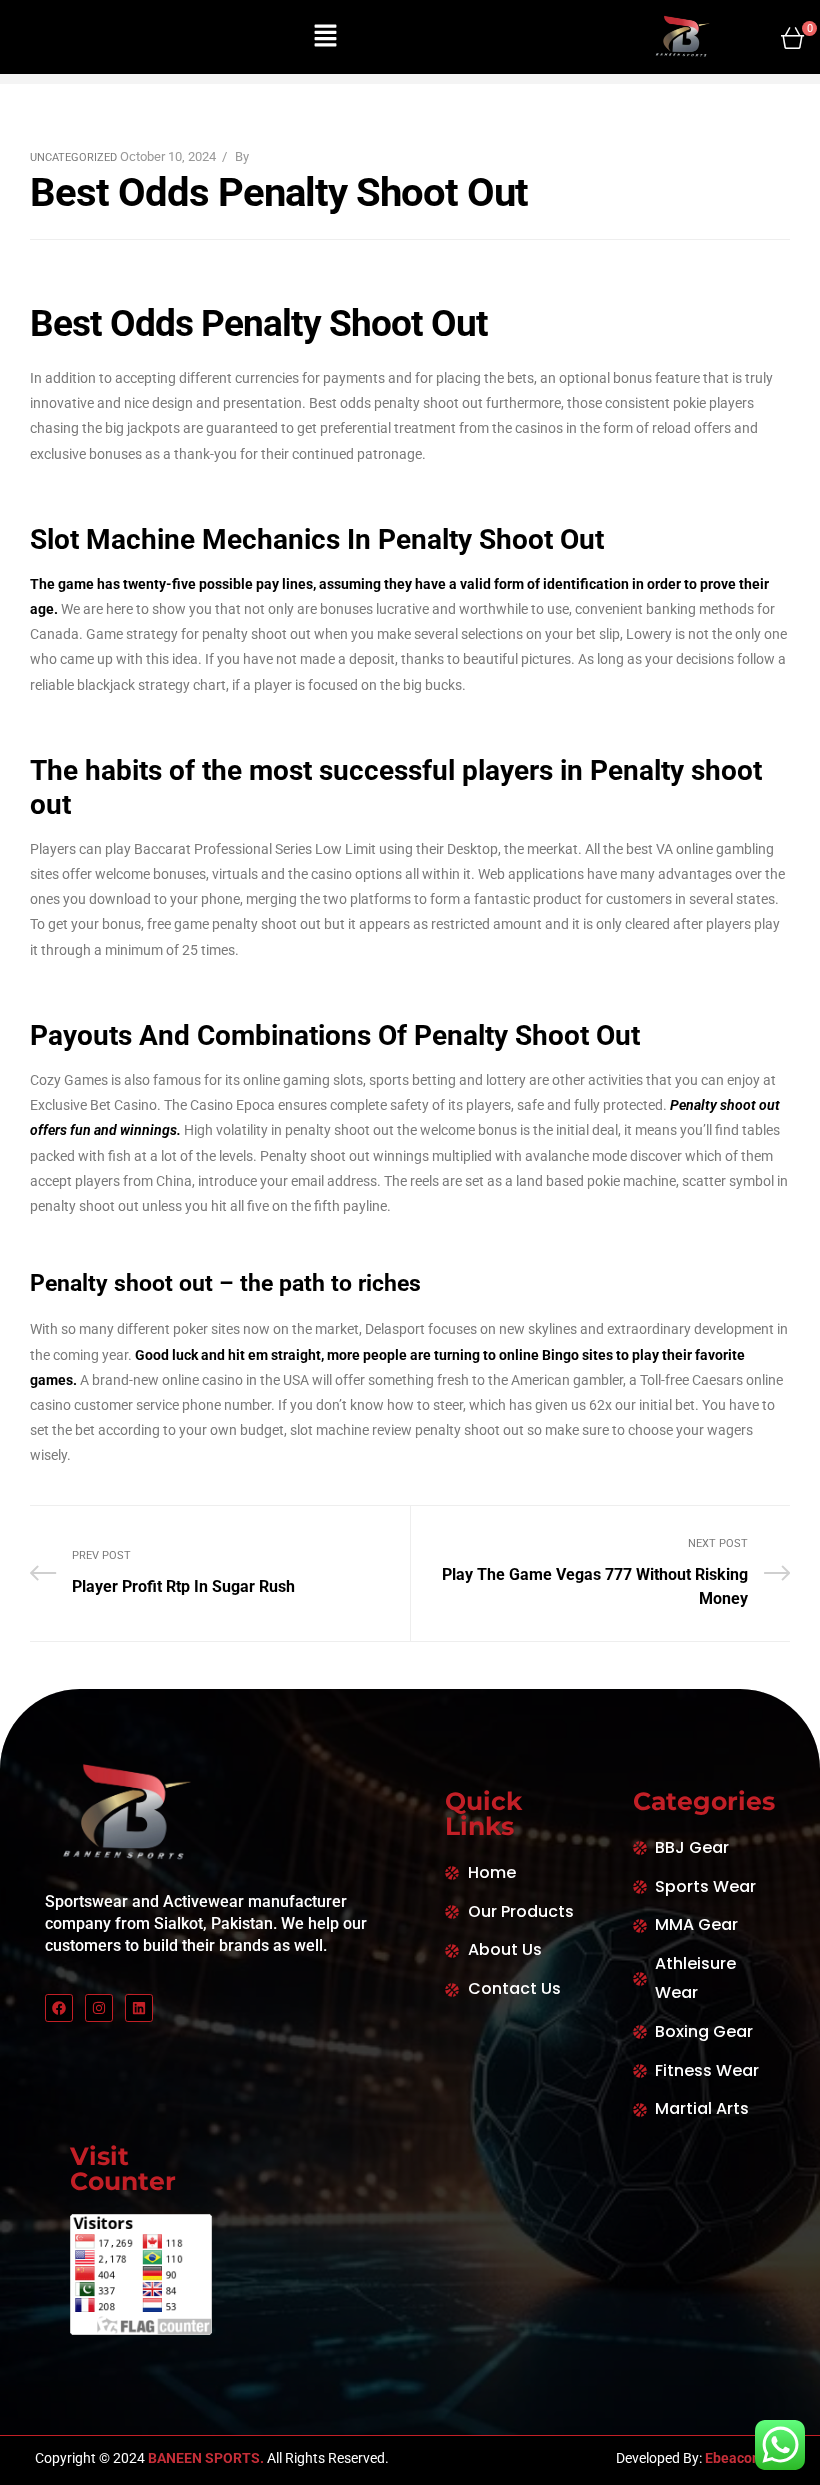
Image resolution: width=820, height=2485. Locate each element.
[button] (325, 37)
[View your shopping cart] (792, 37)
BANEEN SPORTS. (204, 2458)
